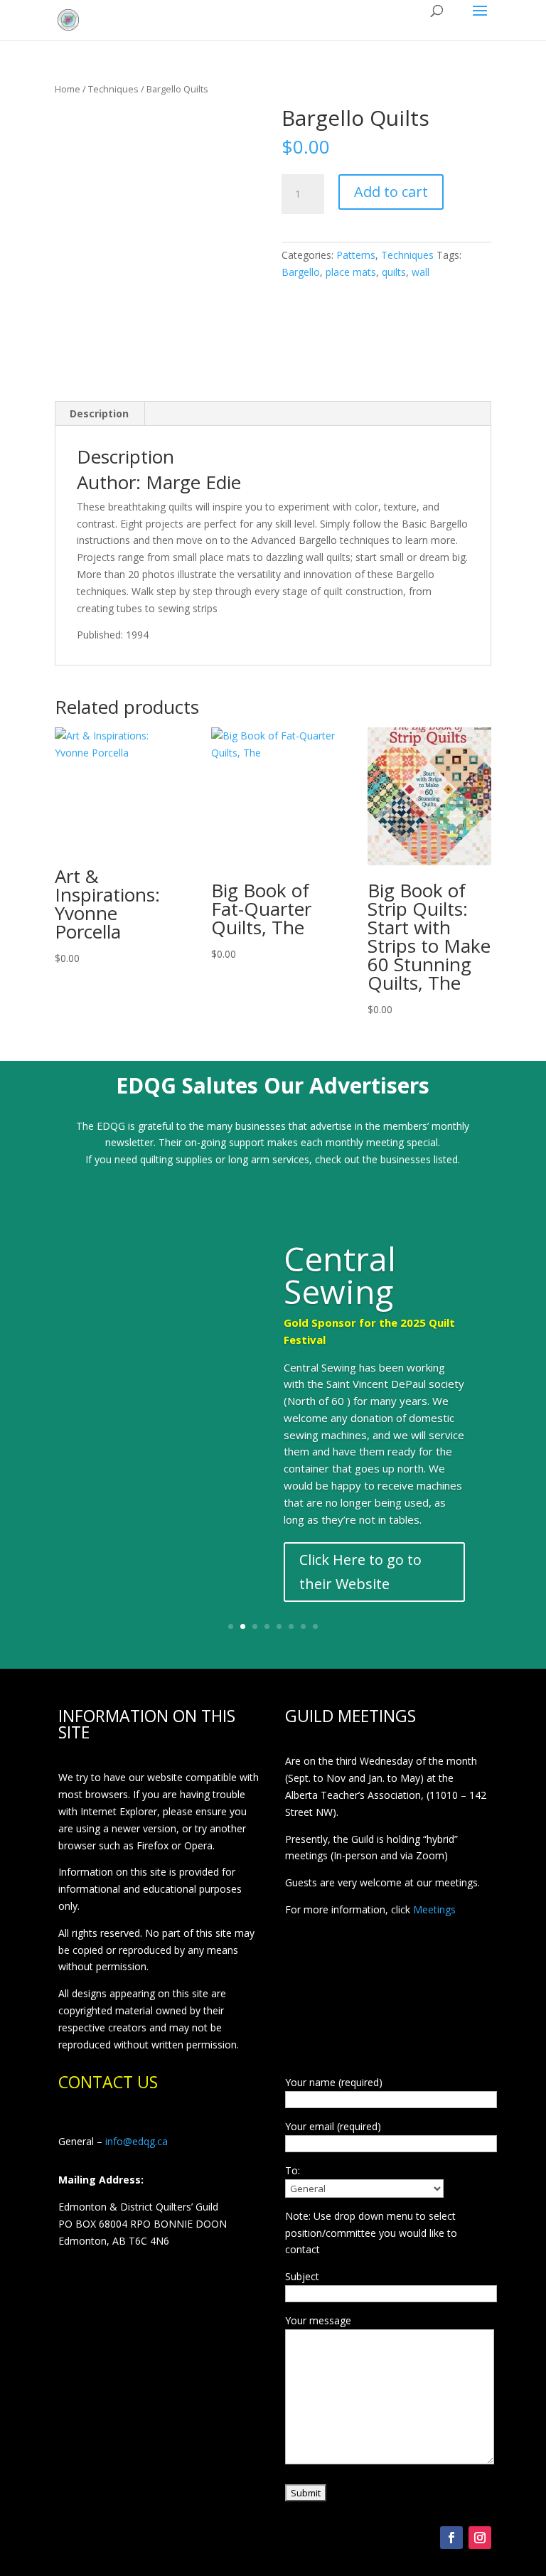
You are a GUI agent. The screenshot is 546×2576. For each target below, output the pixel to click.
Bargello (301, 272)
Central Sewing (340, 1275)
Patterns (356, 255)
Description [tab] (99, 413)
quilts (394, 272)
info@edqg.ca (136, 2141)
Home (68, 89)
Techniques (113, 89)
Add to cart (391, 192)
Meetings (434, 1909)
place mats (351, 272)
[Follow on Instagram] (480, 2538)
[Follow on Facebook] (451, 2538)
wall (421, 272)
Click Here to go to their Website (360, 1572)
